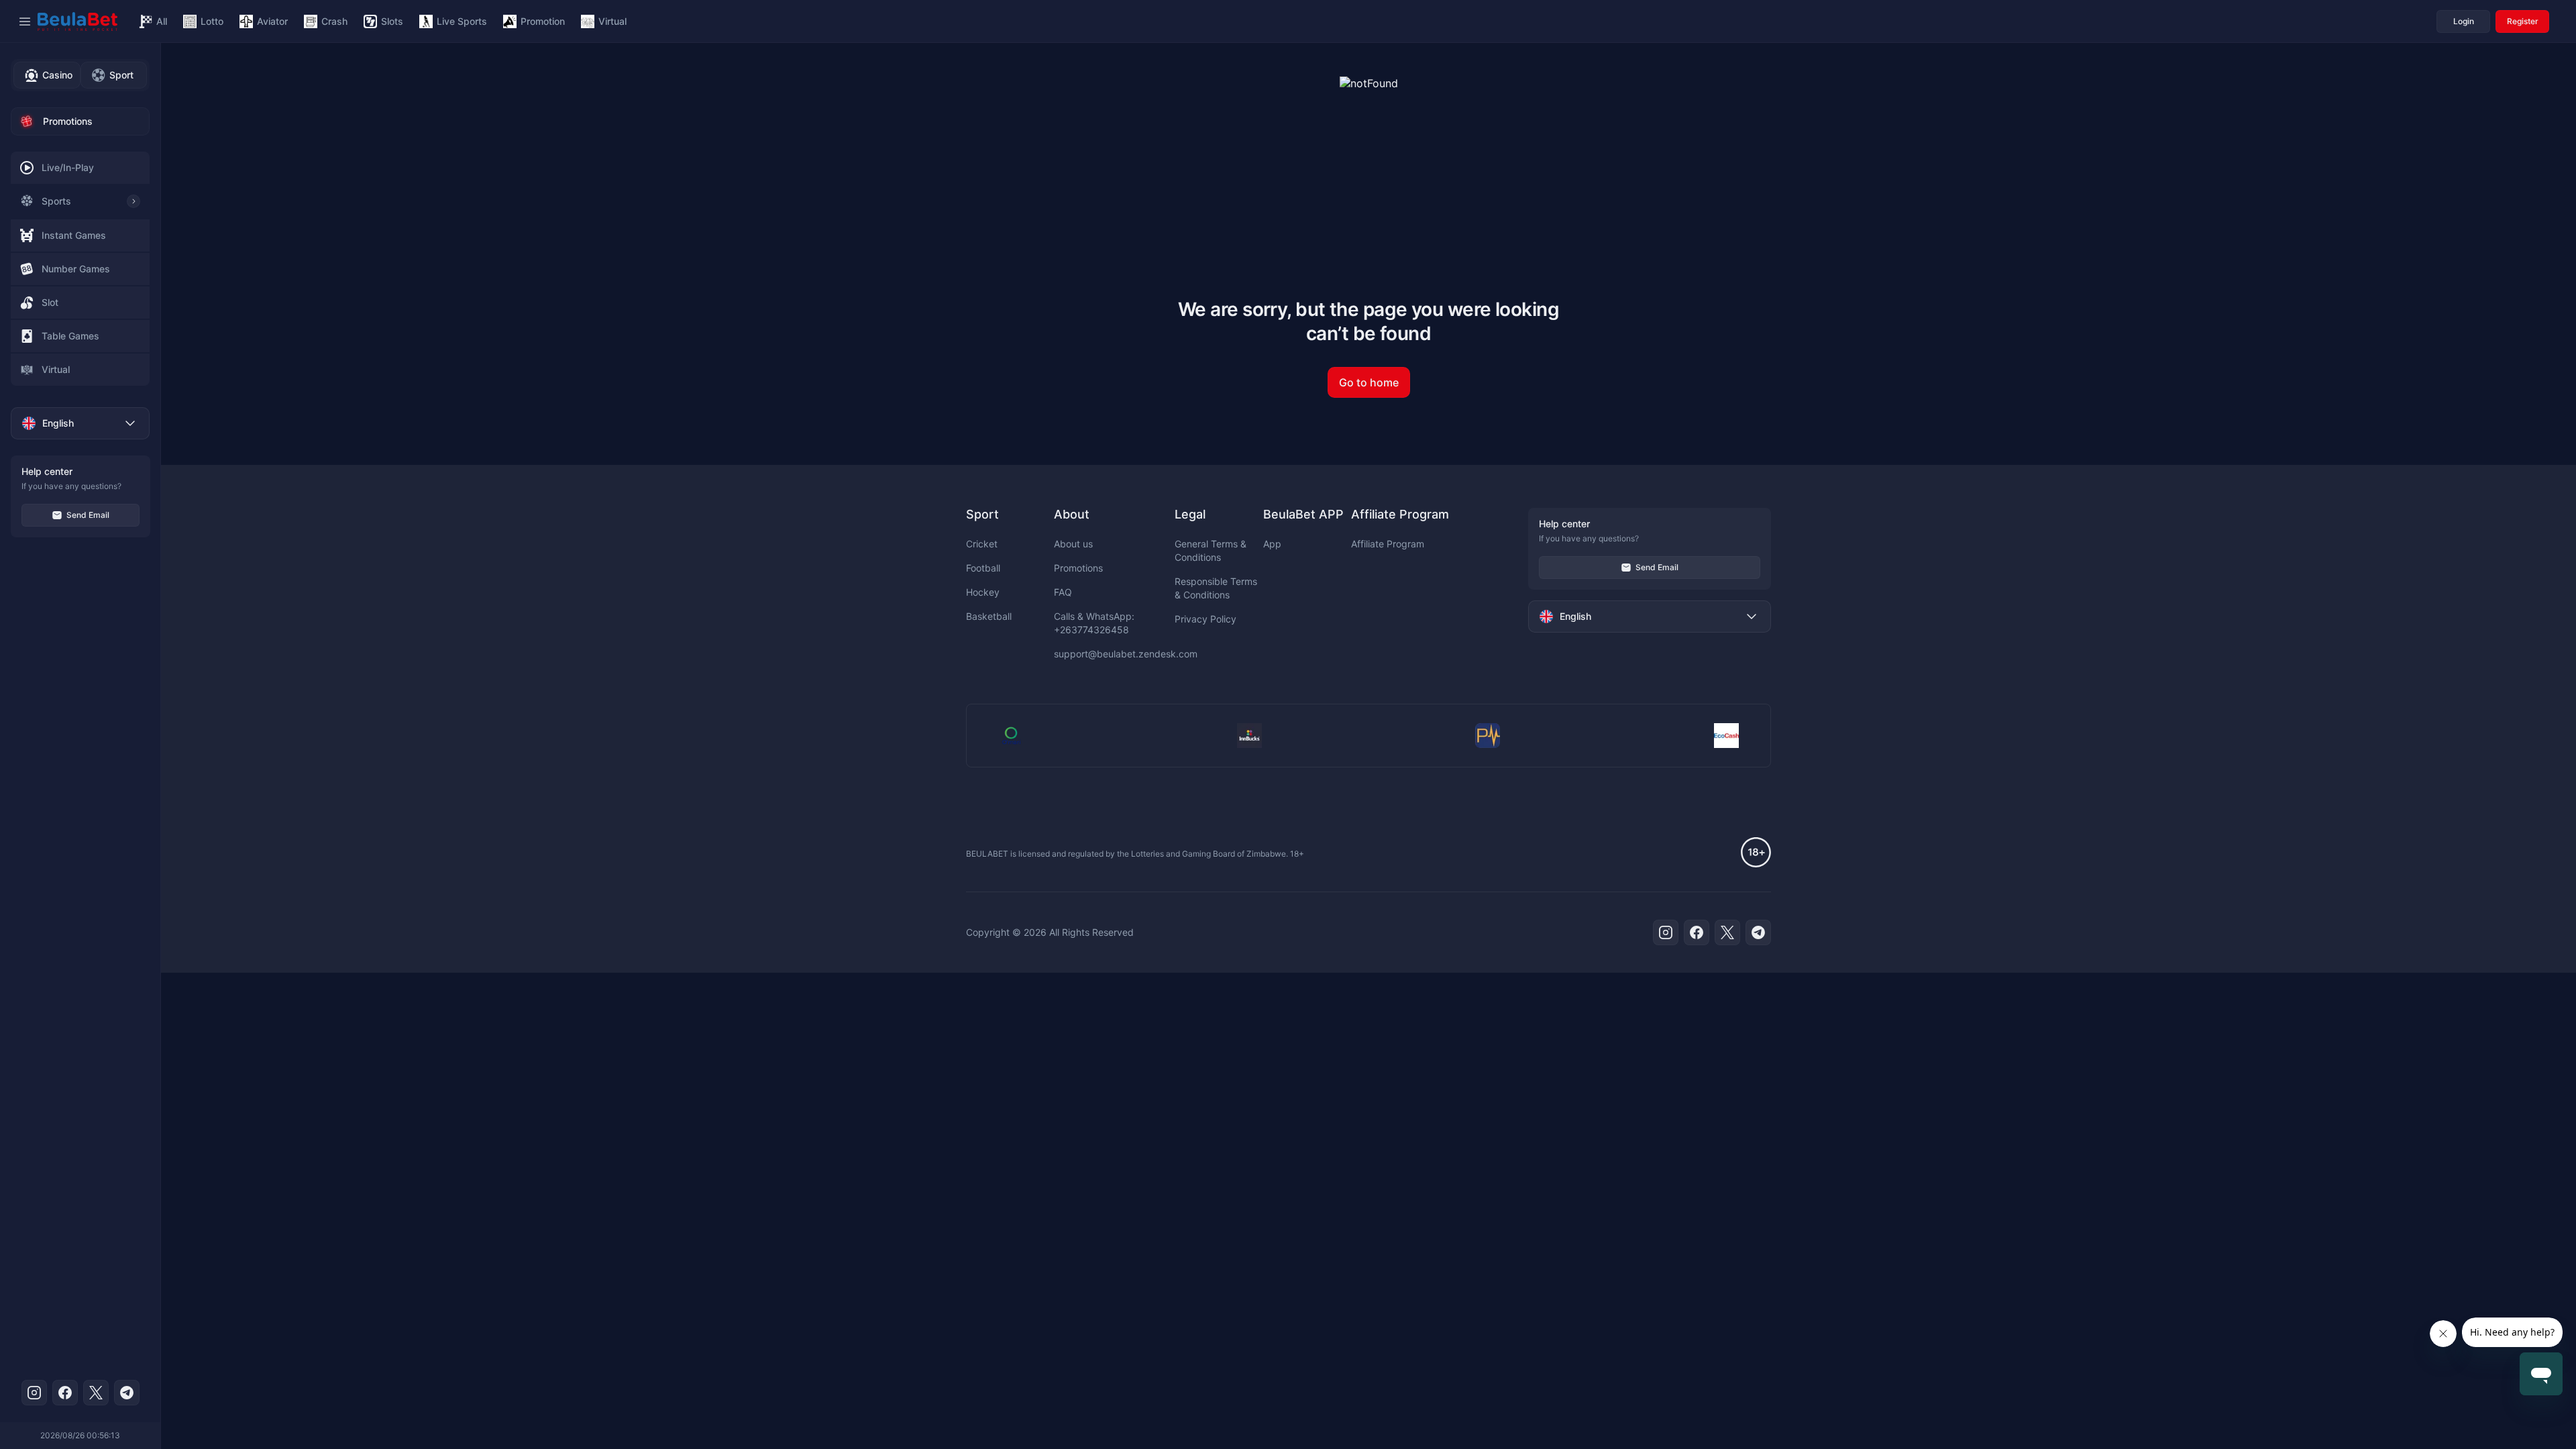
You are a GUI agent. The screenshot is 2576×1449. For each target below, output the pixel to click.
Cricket (982, 544)
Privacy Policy (1205, 619)
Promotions (1078, 568)
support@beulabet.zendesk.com (1126, 654)
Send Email (88, 515)
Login (2464, 21)
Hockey (983, 592)
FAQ (1063, 592)
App (1272, 544)
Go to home (1369, 382)
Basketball (989, 616)
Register (2523, 21)
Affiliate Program (1388, 544)
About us (1073, 544)
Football (983, 568)
